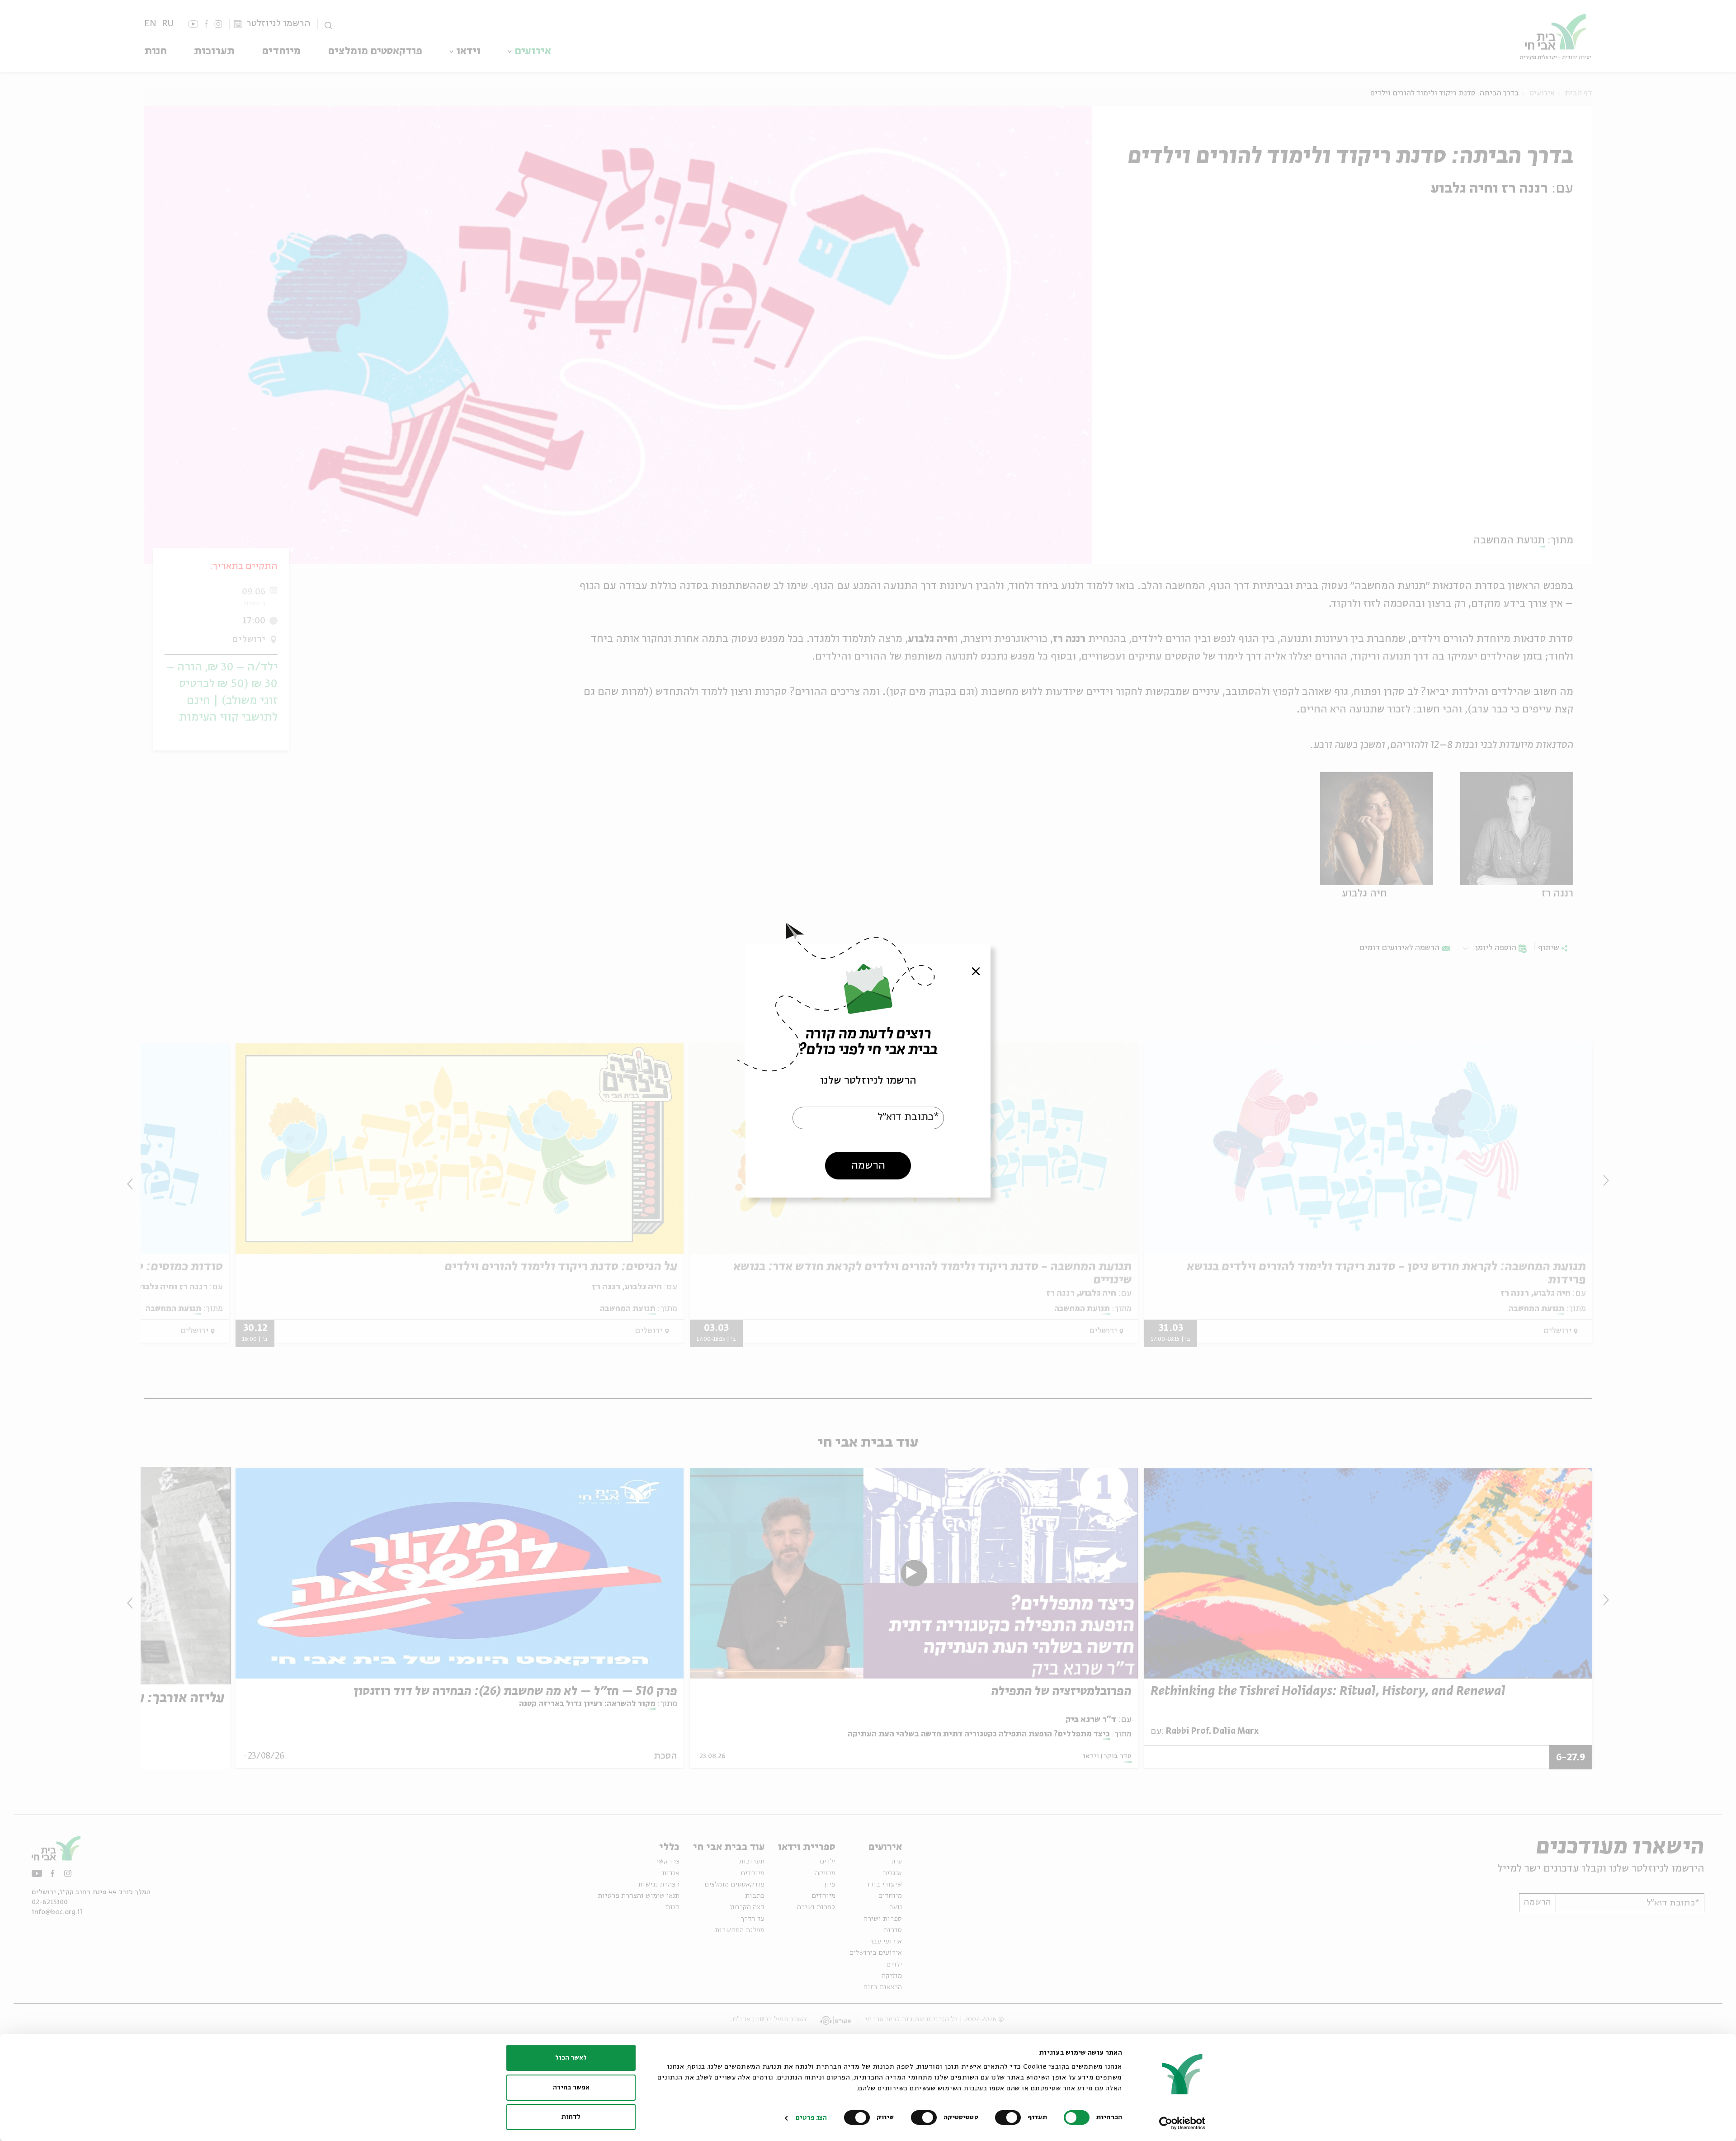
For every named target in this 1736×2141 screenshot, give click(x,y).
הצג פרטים (811, 2118)
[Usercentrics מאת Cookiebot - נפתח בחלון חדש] (1182, 2123)
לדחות (571, 2117)
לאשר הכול (571, 2058)
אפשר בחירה (571, 2088)
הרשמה (868, 1166)
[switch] (1010, 2117)
